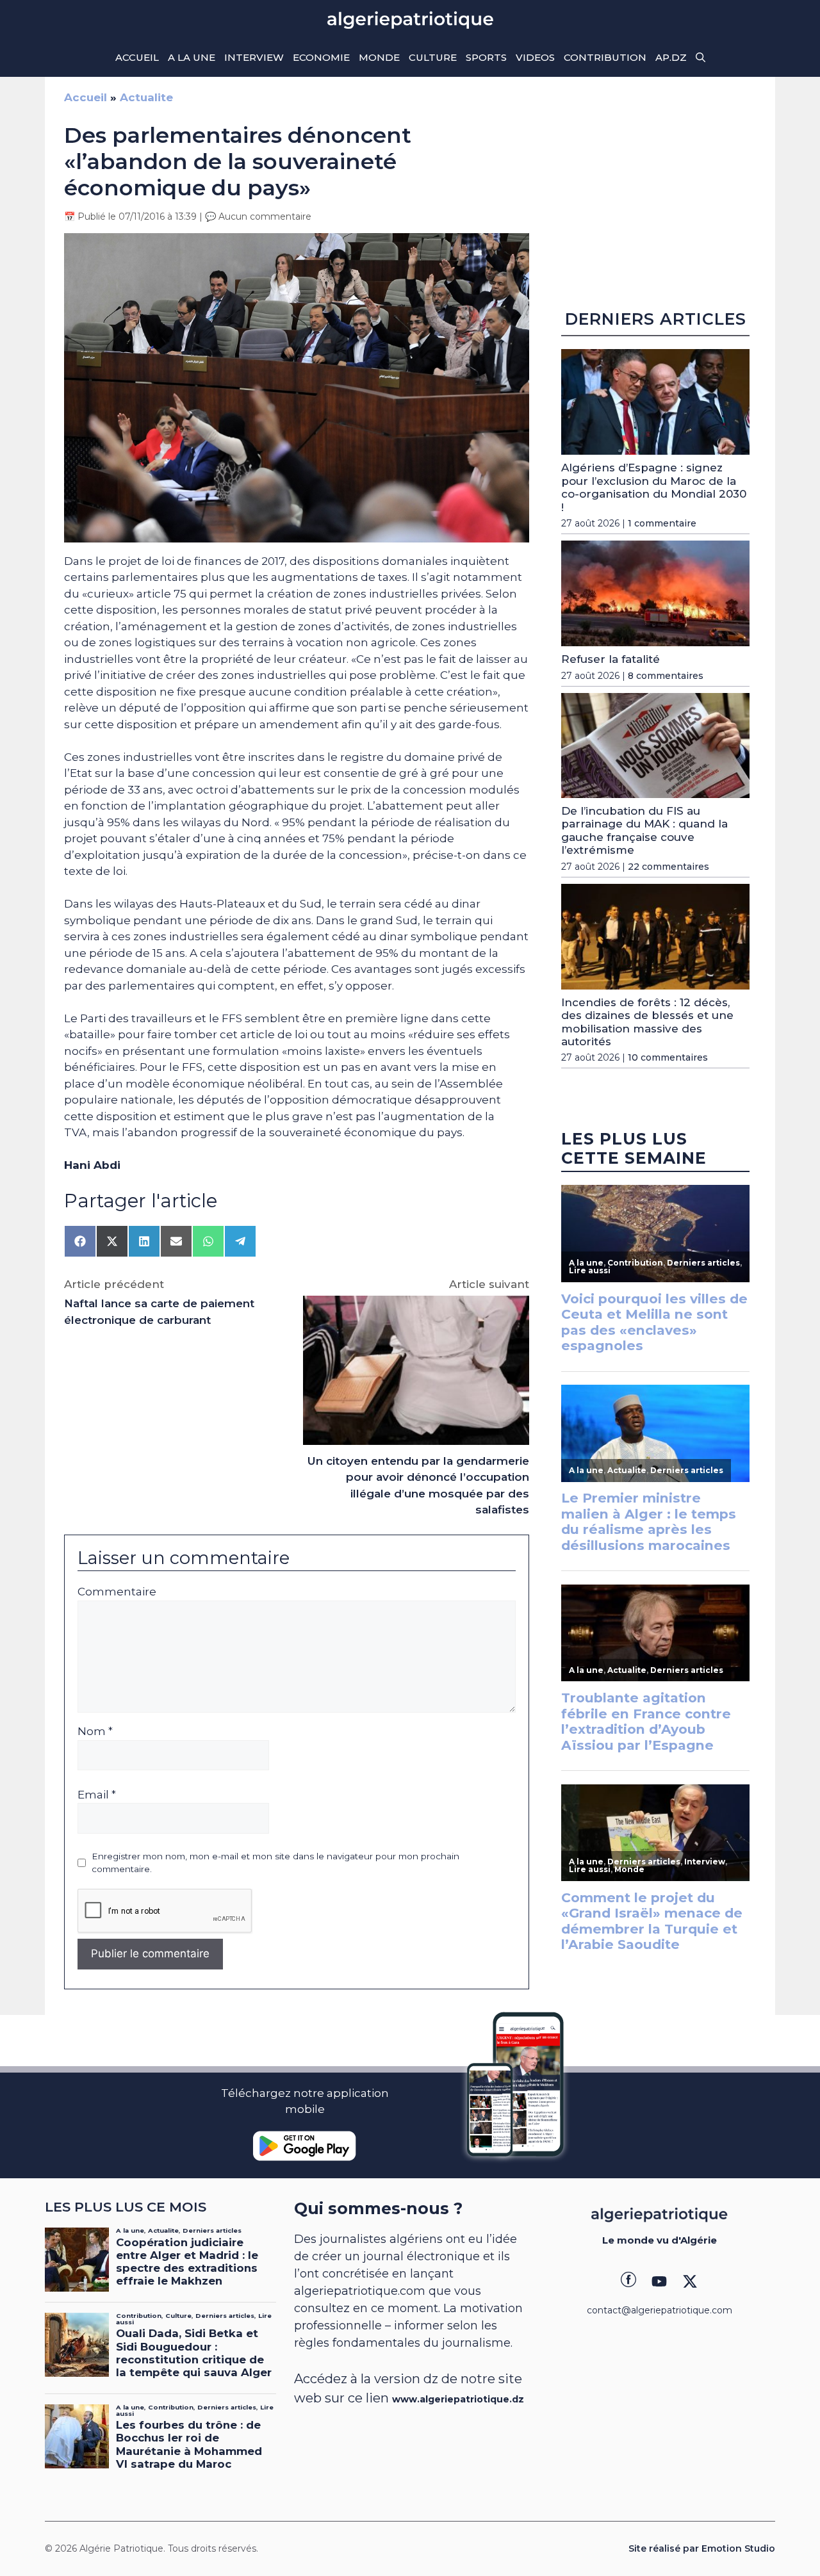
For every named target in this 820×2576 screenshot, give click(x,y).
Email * (97, 1795)
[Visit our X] (690, 2281)
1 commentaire (662, 523)
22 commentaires (668, 867)
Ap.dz (671, 57)
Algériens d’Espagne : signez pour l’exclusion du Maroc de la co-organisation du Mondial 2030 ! (654, 487)
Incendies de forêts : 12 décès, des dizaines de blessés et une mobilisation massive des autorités (647, 1022)
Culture (433, 57)
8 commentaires (666, 676)
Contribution (605, 57)
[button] (701, 58)
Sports (486, 57)
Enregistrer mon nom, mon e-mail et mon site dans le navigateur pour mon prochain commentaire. (275, 1863)
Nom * (95, 1731)
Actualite (146, 97)
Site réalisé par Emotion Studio (702, 2548)
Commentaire (117, 1592)
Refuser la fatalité (611, 659)
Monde (379, 57)
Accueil (137, 57)
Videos (535, 57)
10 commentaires (668, 1057)
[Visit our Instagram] (659, 2281)
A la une (192, 57)
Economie (321, 57)
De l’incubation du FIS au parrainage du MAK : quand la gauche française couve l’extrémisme (644, 830)
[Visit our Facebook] (628, 2281)
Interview (254, 57)
